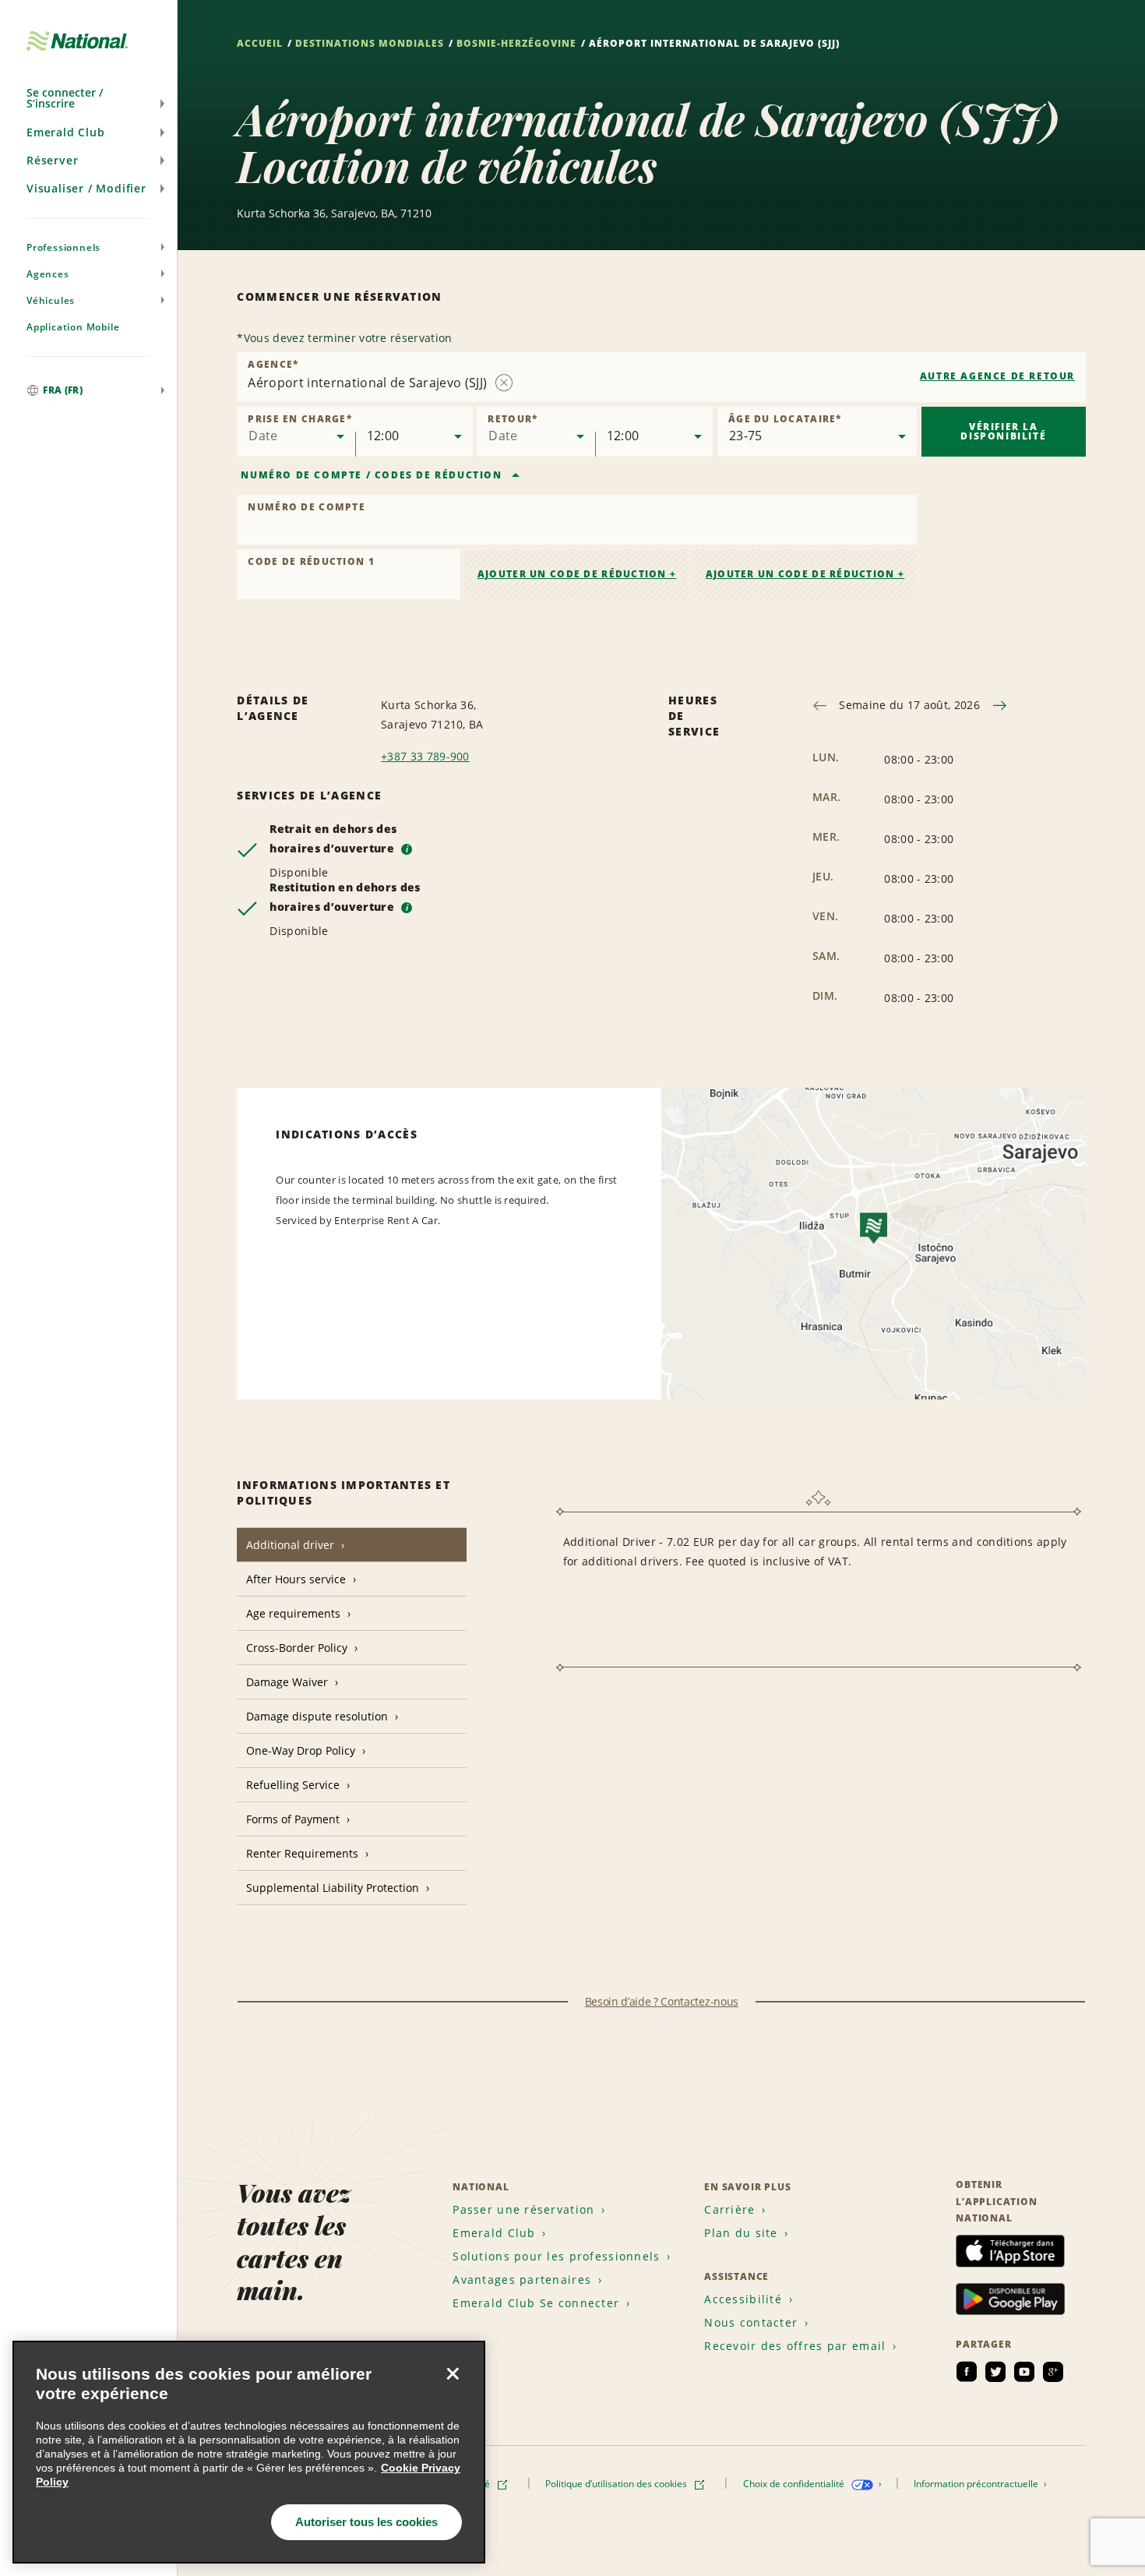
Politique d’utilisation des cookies (617, 2484)
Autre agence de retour (997, 376)
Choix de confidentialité (795, 2484)
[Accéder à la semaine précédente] (820, 706)
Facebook (967, 2372)
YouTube (1024, 2372)
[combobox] (661, 377)
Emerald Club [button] (66, 132)
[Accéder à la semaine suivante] (1000, 706)
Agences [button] (48, 274)
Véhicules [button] (51, 300)
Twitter (995, 2372)
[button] (88, 98)
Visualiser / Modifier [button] (86, 188)
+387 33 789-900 (425, 756)
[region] (249, 2452)
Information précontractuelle (977, 2484)
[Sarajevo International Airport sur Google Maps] (874, 1244)
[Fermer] (453, 2373)
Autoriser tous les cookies (366, 2522)
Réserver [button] (52, 160)
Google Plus (1053, 2372)
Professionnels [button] (63, 247)
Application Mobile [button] (73, 327)
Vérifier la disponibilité (1003, 431)
